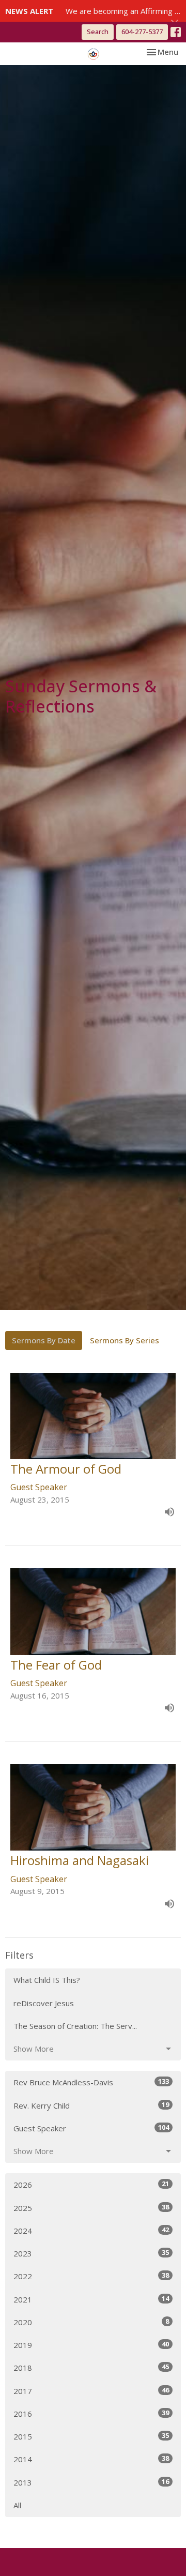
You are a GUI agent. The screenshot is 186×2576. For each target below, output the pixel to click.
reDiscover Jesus (44, 2003)
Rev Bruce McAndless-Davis (91, 2082)
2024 (91, 2230)
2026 (91, 2184)
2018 (91, 2367)
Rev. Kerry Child (91, 2105)
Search (98, 32)
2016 (91, 2413)
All (17, 2505)
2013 (91, 2482)
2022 (91, 2276)
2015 (91, 2436)
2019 (91, 2345)
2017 (91, 2391)
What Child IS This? (47, 1980)
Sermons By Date (44, 1340)
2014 (91, 2459)
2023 (91, 2253)
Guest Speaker (91, 2128)
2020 (91, 2322)
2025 (91, 2208)
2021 (91, 2299)
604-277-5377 (142, 32)
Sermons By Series (125, 1340)
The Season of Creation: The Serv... (75, 2026)
